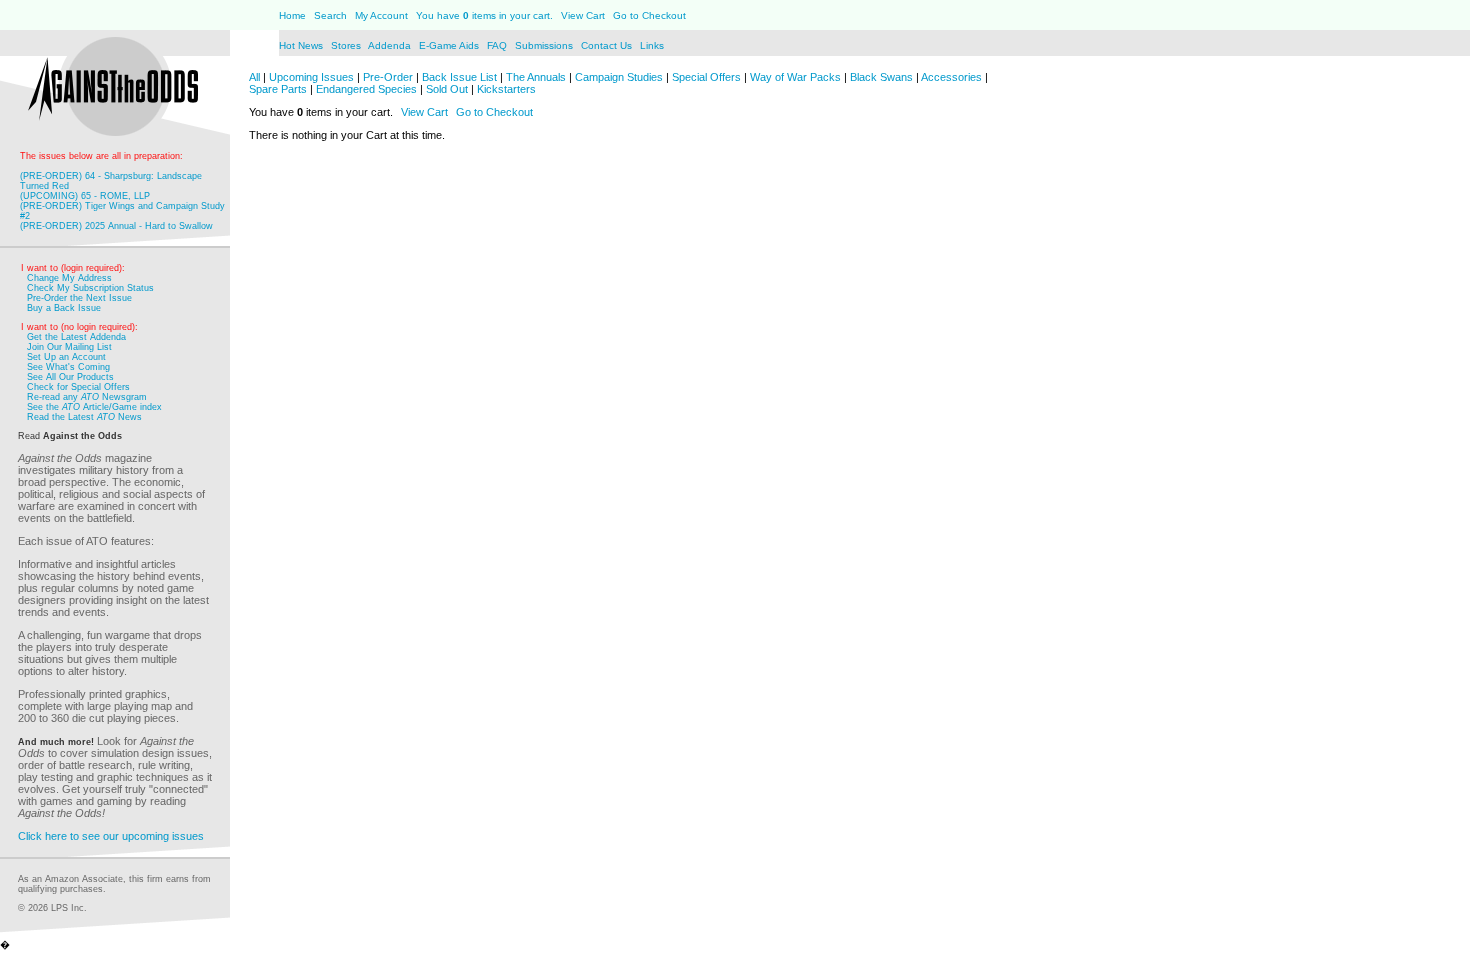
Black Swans (881, 77)
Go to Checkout (649, 15)
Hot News (301, 45)
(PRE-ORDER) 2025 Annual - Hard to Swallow (116, 226)
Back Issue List (461, 77)
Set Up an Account (66, 357)
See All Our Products (70, 377)
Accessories (951, 77)
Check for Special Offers (78, 387)
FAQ (497, 45)
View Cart (583, 15)
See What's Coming (68, 367)
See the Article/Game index (94, 407)
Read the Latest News (84, 417)
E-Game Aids (450, 45)
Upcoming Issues (311, 77)
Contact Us (608, 45)
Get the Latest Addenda (76, 337)
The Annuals (536, 77)
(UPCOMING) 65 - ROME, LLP (85, 196)
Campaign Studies (619, 77)
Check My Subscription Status (90, 288)
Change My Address (69, 278)
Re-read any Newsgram (87, 397)
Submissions (544, 45)
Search (330, 15)
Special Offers (706, 77)
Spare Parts (278, 89)
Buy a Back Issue (64, 308)
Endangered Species (366, 89)
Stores (347, 45)
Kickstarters (506, 89)
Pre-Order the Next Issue (79, 298)
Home (292, 15)
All (254, 77)
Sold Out (447, 89)
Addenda (391, 45)
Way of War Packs (795, 77)
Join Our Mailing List (69, 347)
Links (652, 45)
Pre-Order (388, 77)
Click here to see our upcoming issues (111, 836)
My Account (380, 15)
